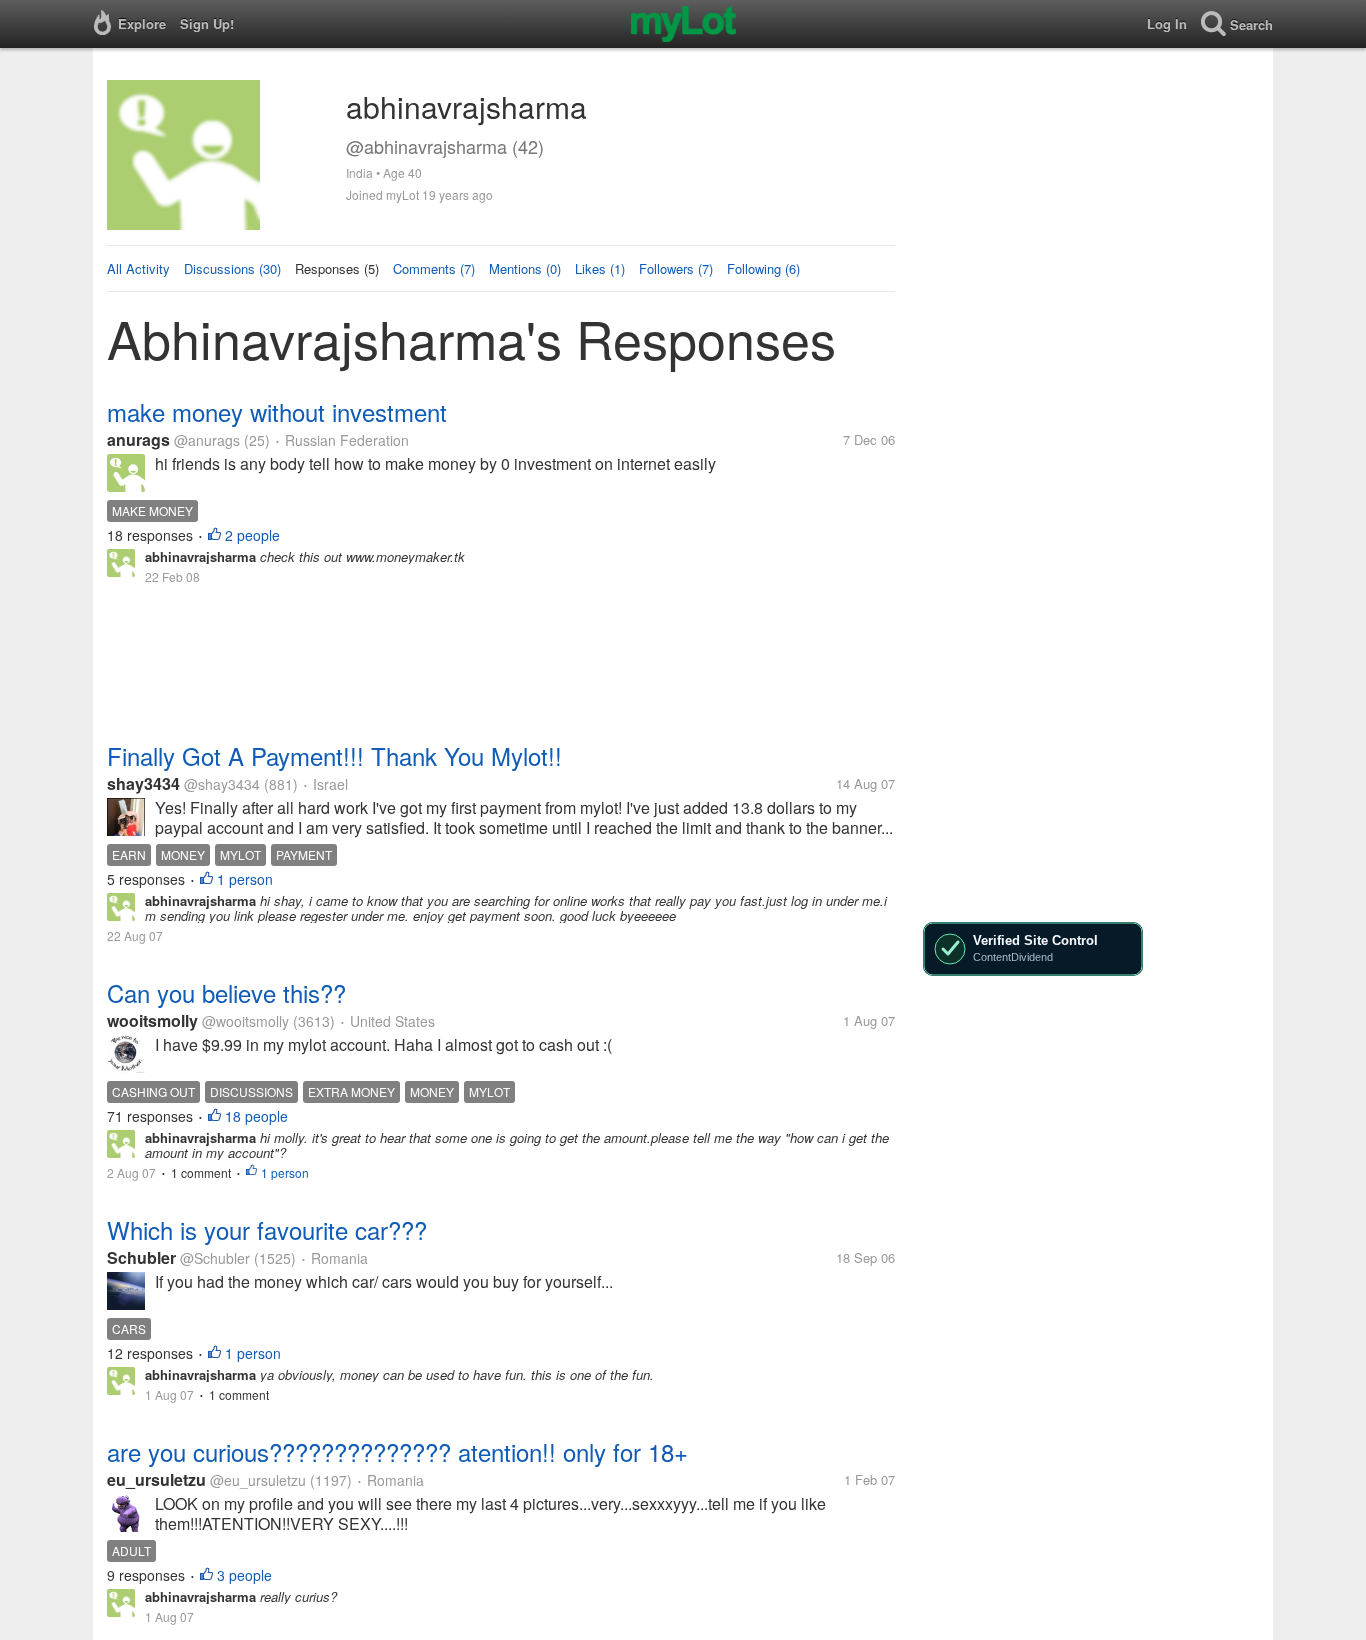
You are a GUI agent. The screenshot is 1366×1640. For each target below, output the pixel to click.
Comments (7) (434, 268)
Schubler (141, 1257)
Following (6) (763, 268)
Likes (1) (600, 268)
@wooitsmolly (245, 1021)
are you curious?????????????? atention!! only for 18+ (397, 1451)
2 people (252, 535)
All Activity (138, 268)
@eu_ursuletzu (258, 1480)
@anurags (207, 440)
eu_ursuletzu (156, 1479)
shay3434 (143, 783)
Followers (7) (676, 268)
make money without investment (277, 411)
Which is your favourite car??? (267, 1229)
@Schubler (215, 1258)
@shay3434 (222, 784)
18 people (256, 1116)
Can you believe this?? (226, 992)
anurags (138, 439)
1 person (245, 879)
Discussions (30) (232, 268)
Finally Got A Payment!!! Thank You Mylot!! (334, 755)
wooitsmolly (152, 1020)
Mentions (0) (525, 268)
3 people (244, 1575)
